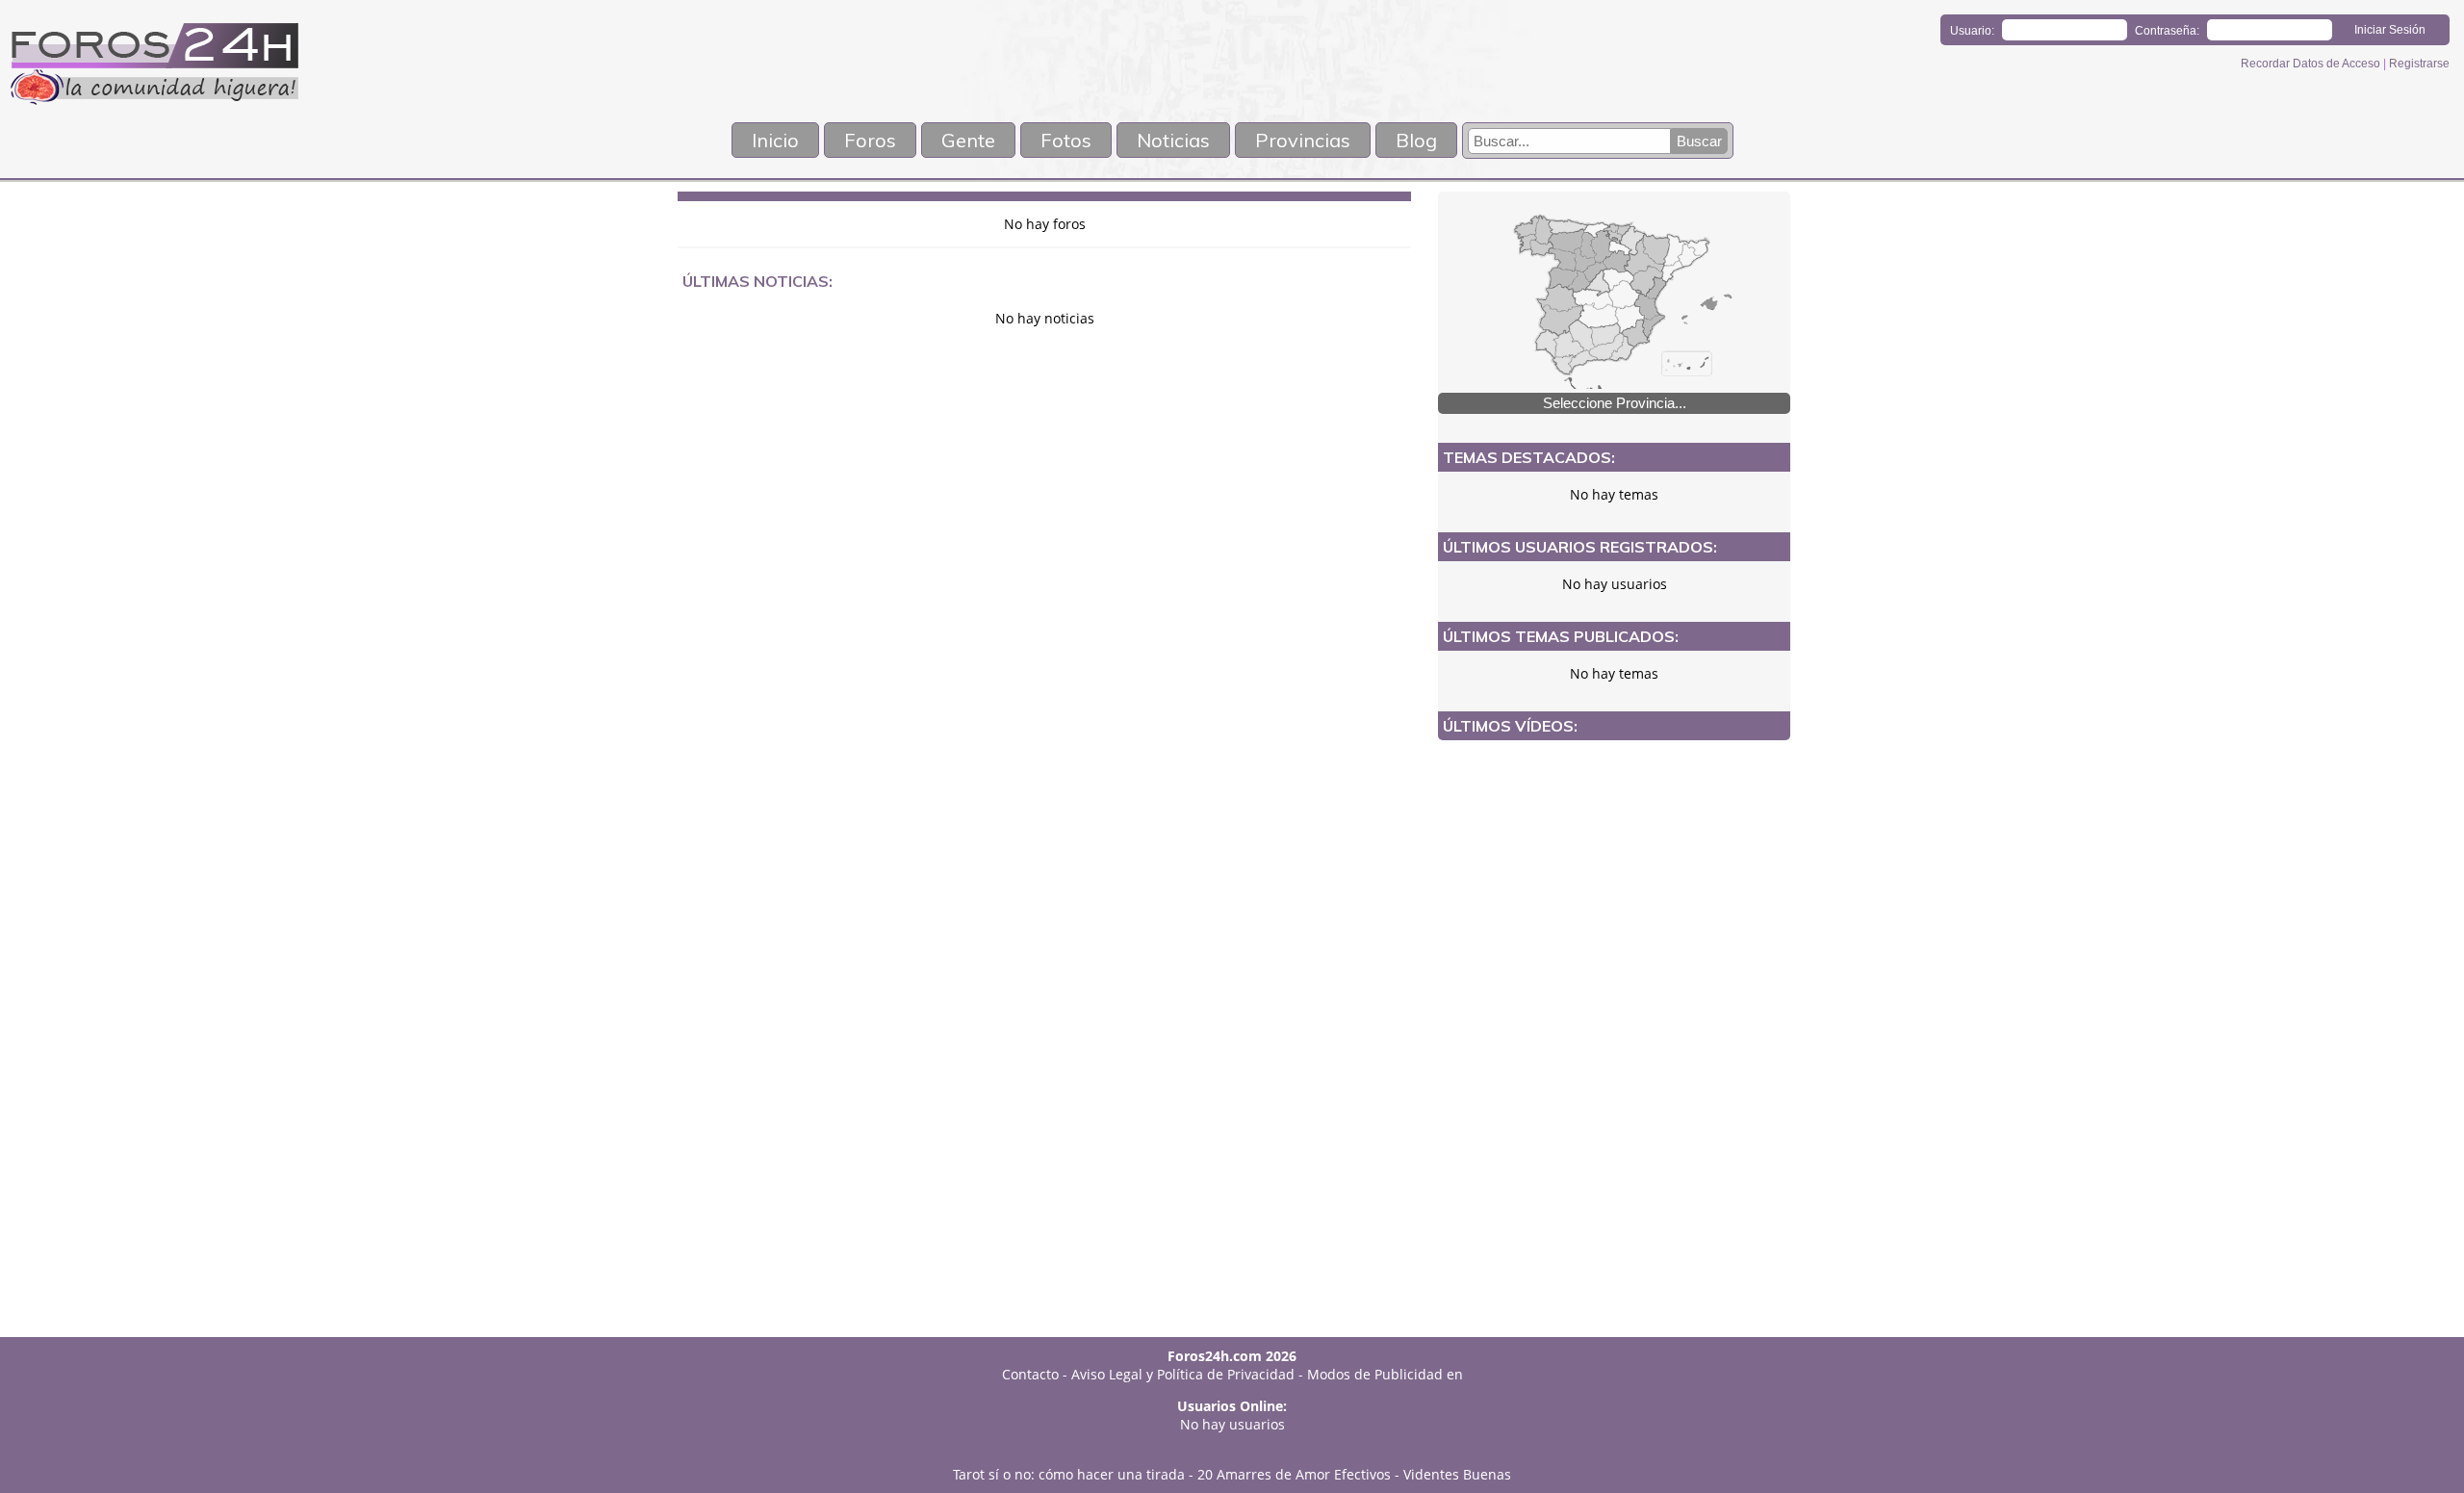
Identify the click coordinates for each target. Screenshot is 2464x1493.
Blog (1416, 140)
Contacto (1030, 1374)
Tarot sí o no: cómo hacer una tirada (1069, 1474)
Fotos (1066, 140)
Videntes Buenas (1457, 1474)
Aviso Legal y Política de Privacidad (1183, 1374)
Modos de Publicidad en (1385, 1374)
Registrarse (2419, 64)
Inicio (775, 140)
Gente (968, 140)
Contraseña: (2167, 31)
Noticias (1173, 140)
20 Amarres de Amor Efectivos (1294, 1474)
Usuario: (1972, 31)
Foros (870, 140)
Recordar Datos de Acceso (2312, 64)
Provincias (1303, 140)
